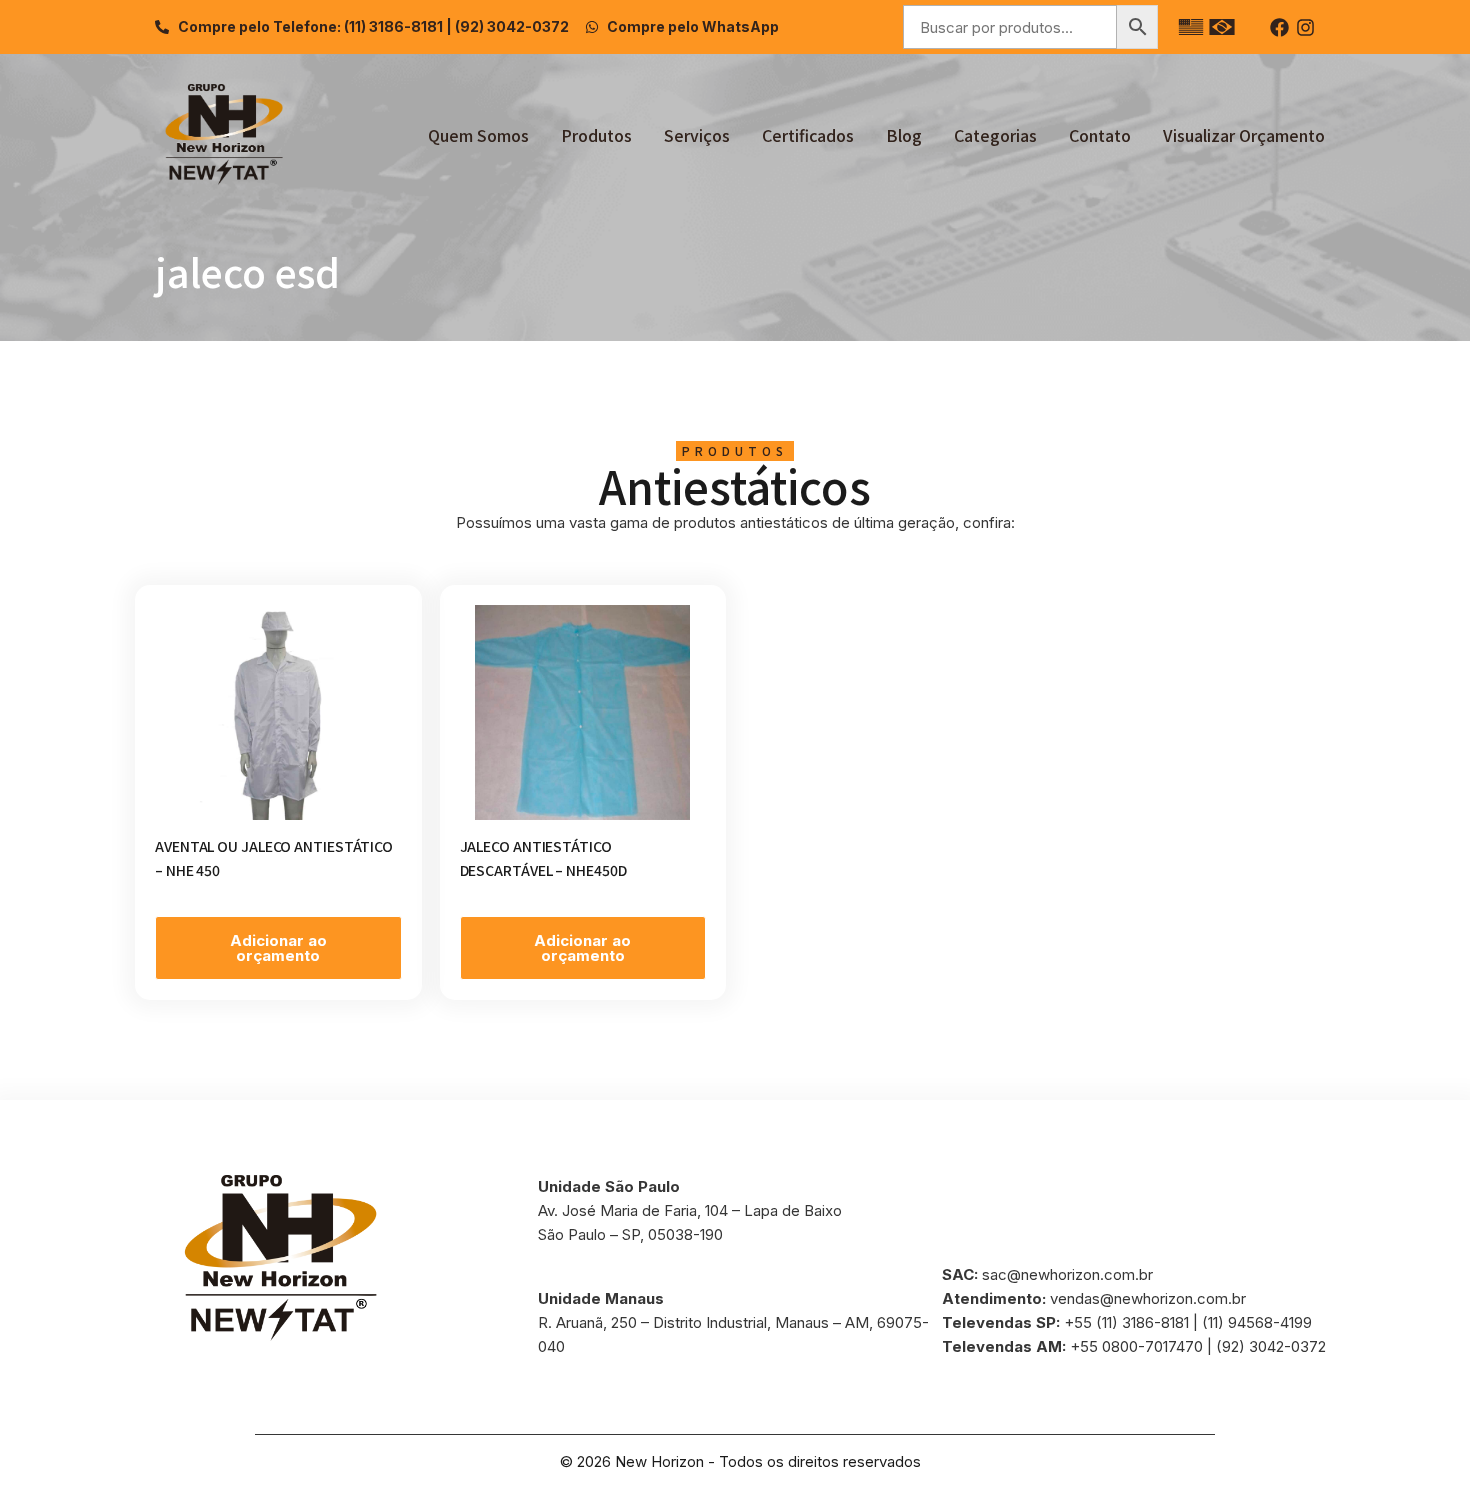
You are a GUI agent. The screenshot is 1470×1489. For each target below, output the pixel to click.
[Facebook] (1279, 27)
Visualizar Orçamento (1244, 135)
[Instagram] (1305, 27)
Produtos (596, 135)
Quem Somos (478, 135)
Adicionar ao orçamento (278, 948)
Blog (904, 135)
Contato (1100, 135)
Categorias (995, 135)
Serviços (697, 135)
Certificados (808, 135)
